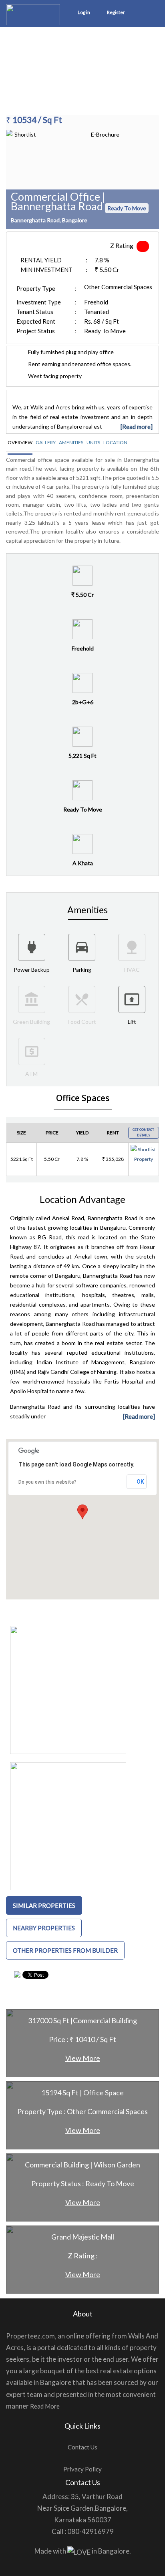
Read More (45, 2406)
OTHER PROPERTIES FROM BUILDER (65, 1950)
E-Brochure (105, 134)
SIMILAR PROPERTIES (44, 1905)
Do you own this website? (47, 1482)
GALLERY (46, 442)
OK (140, 1482)
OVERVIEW (20, 442)
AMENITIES (71, 442)
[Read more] (137, 427)
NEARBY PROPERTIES (44, 1928)
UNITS (93, 442)
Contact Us (82, 2447)
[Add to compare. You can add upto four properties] (144, 1169)
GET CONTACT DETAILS (143, 1132)
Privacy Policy (82, 2469)
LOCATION (115, 442)
